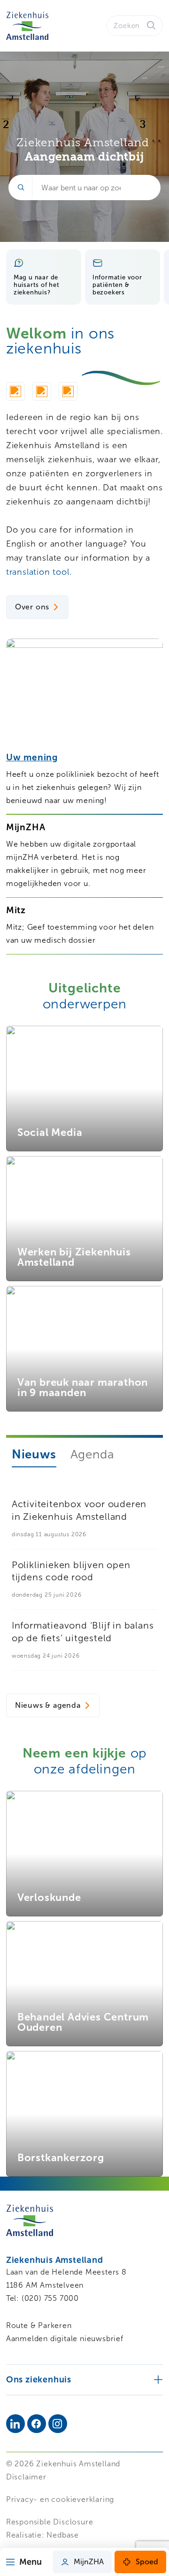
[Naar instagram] (58, 2424)
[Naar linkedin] (15, 2424)
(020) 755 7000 (50, 2298)
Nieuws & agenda (48, 1705)
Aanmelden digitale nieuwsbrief (65, 2339)
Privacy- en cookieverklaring (60, 2499)
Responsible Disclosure (50, 2522)
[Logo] (27, 26)
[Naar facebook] (37, 2424)
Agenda (92, 1454)
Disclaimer (26, 2477)
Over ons (32, 607)
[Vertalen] (42, 393)
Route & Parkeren (39, 2325)
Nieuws (34, 1454)
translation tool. (40, 572)
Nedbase (63, 2535)
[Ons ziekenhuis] (84, 2379)
